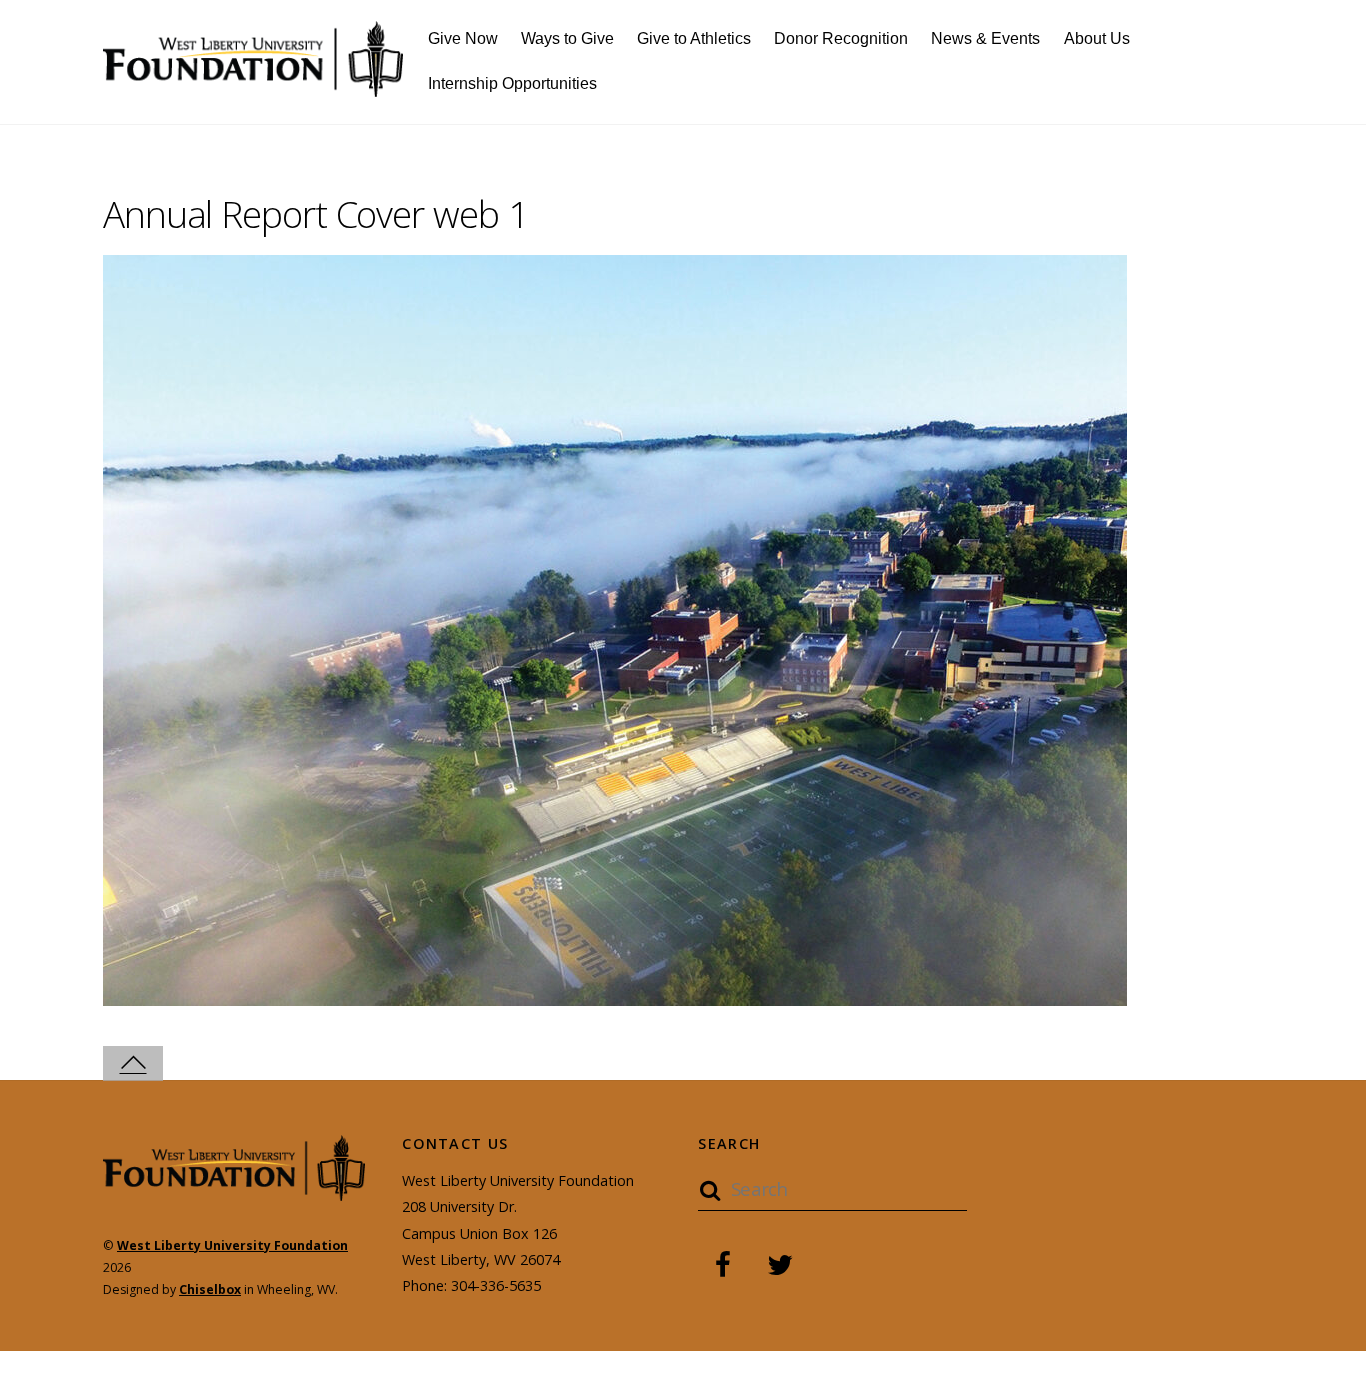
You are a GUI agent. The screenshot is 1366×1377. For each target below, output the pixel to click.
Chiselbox (210, 1289)
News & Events (985, 38)
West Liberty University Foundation (232, 1245)
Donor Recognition (841, 38)
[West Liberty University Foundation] (253, 85)
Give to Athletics (694, 38)
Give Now (463, 38)
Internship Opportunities (512, 83)
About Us (1097, 38)
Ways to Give (567, 38)
